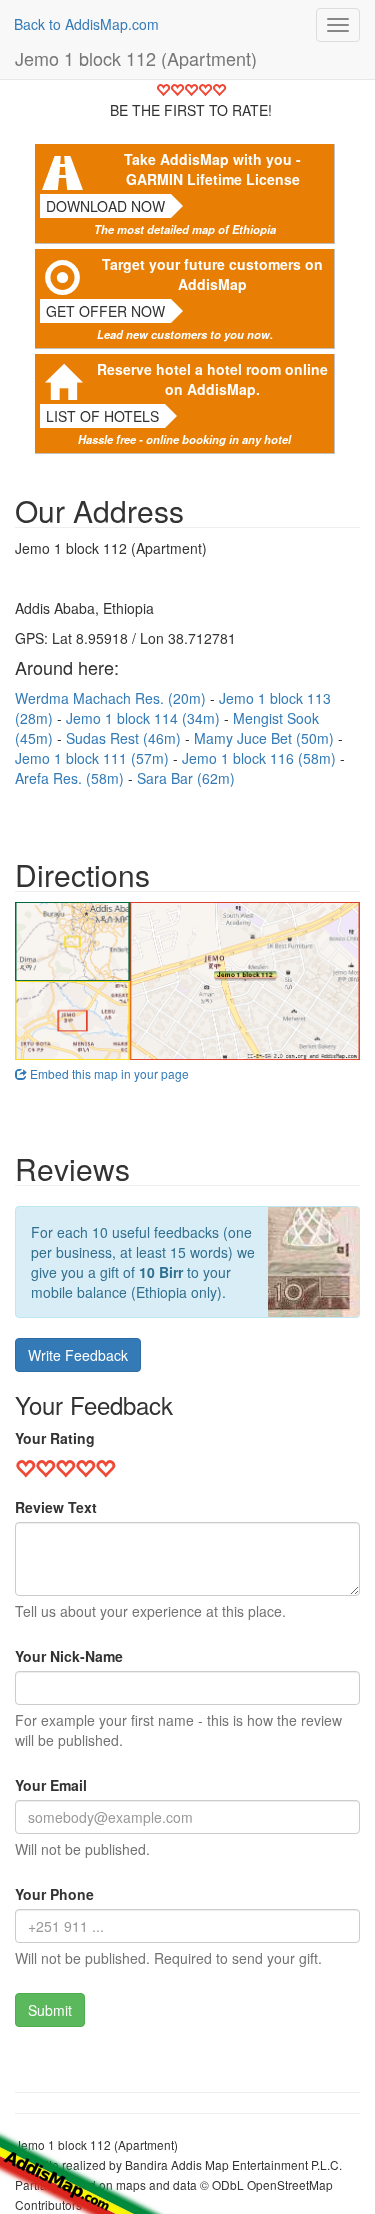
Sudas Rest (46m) (125, 738)
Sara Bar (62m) (186, 778)
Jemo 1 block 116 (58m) (261, 758)
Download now (105, 206)
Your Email (51, 1785)
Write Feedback (78, 1355)
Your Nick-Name (69, 1656)
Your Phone (54, 1894)
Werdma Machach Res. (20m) (112, 698)
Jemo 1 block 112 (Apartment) (136, 58)
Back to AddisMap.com (86, 24)
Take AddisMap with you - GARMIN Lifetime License (212, 169)
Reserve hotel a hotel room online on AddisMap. (212, 379)
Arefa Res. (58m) (71, 778)
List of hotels (102, 416)
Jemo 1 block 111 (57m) (94, 758)
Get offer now (105, 311)
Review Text (56, 1507)
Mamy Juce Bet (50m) (266, 738)
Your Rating (55, 1438)
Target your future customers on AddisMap (212, 274)
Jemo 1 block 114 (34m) (145, 718)
